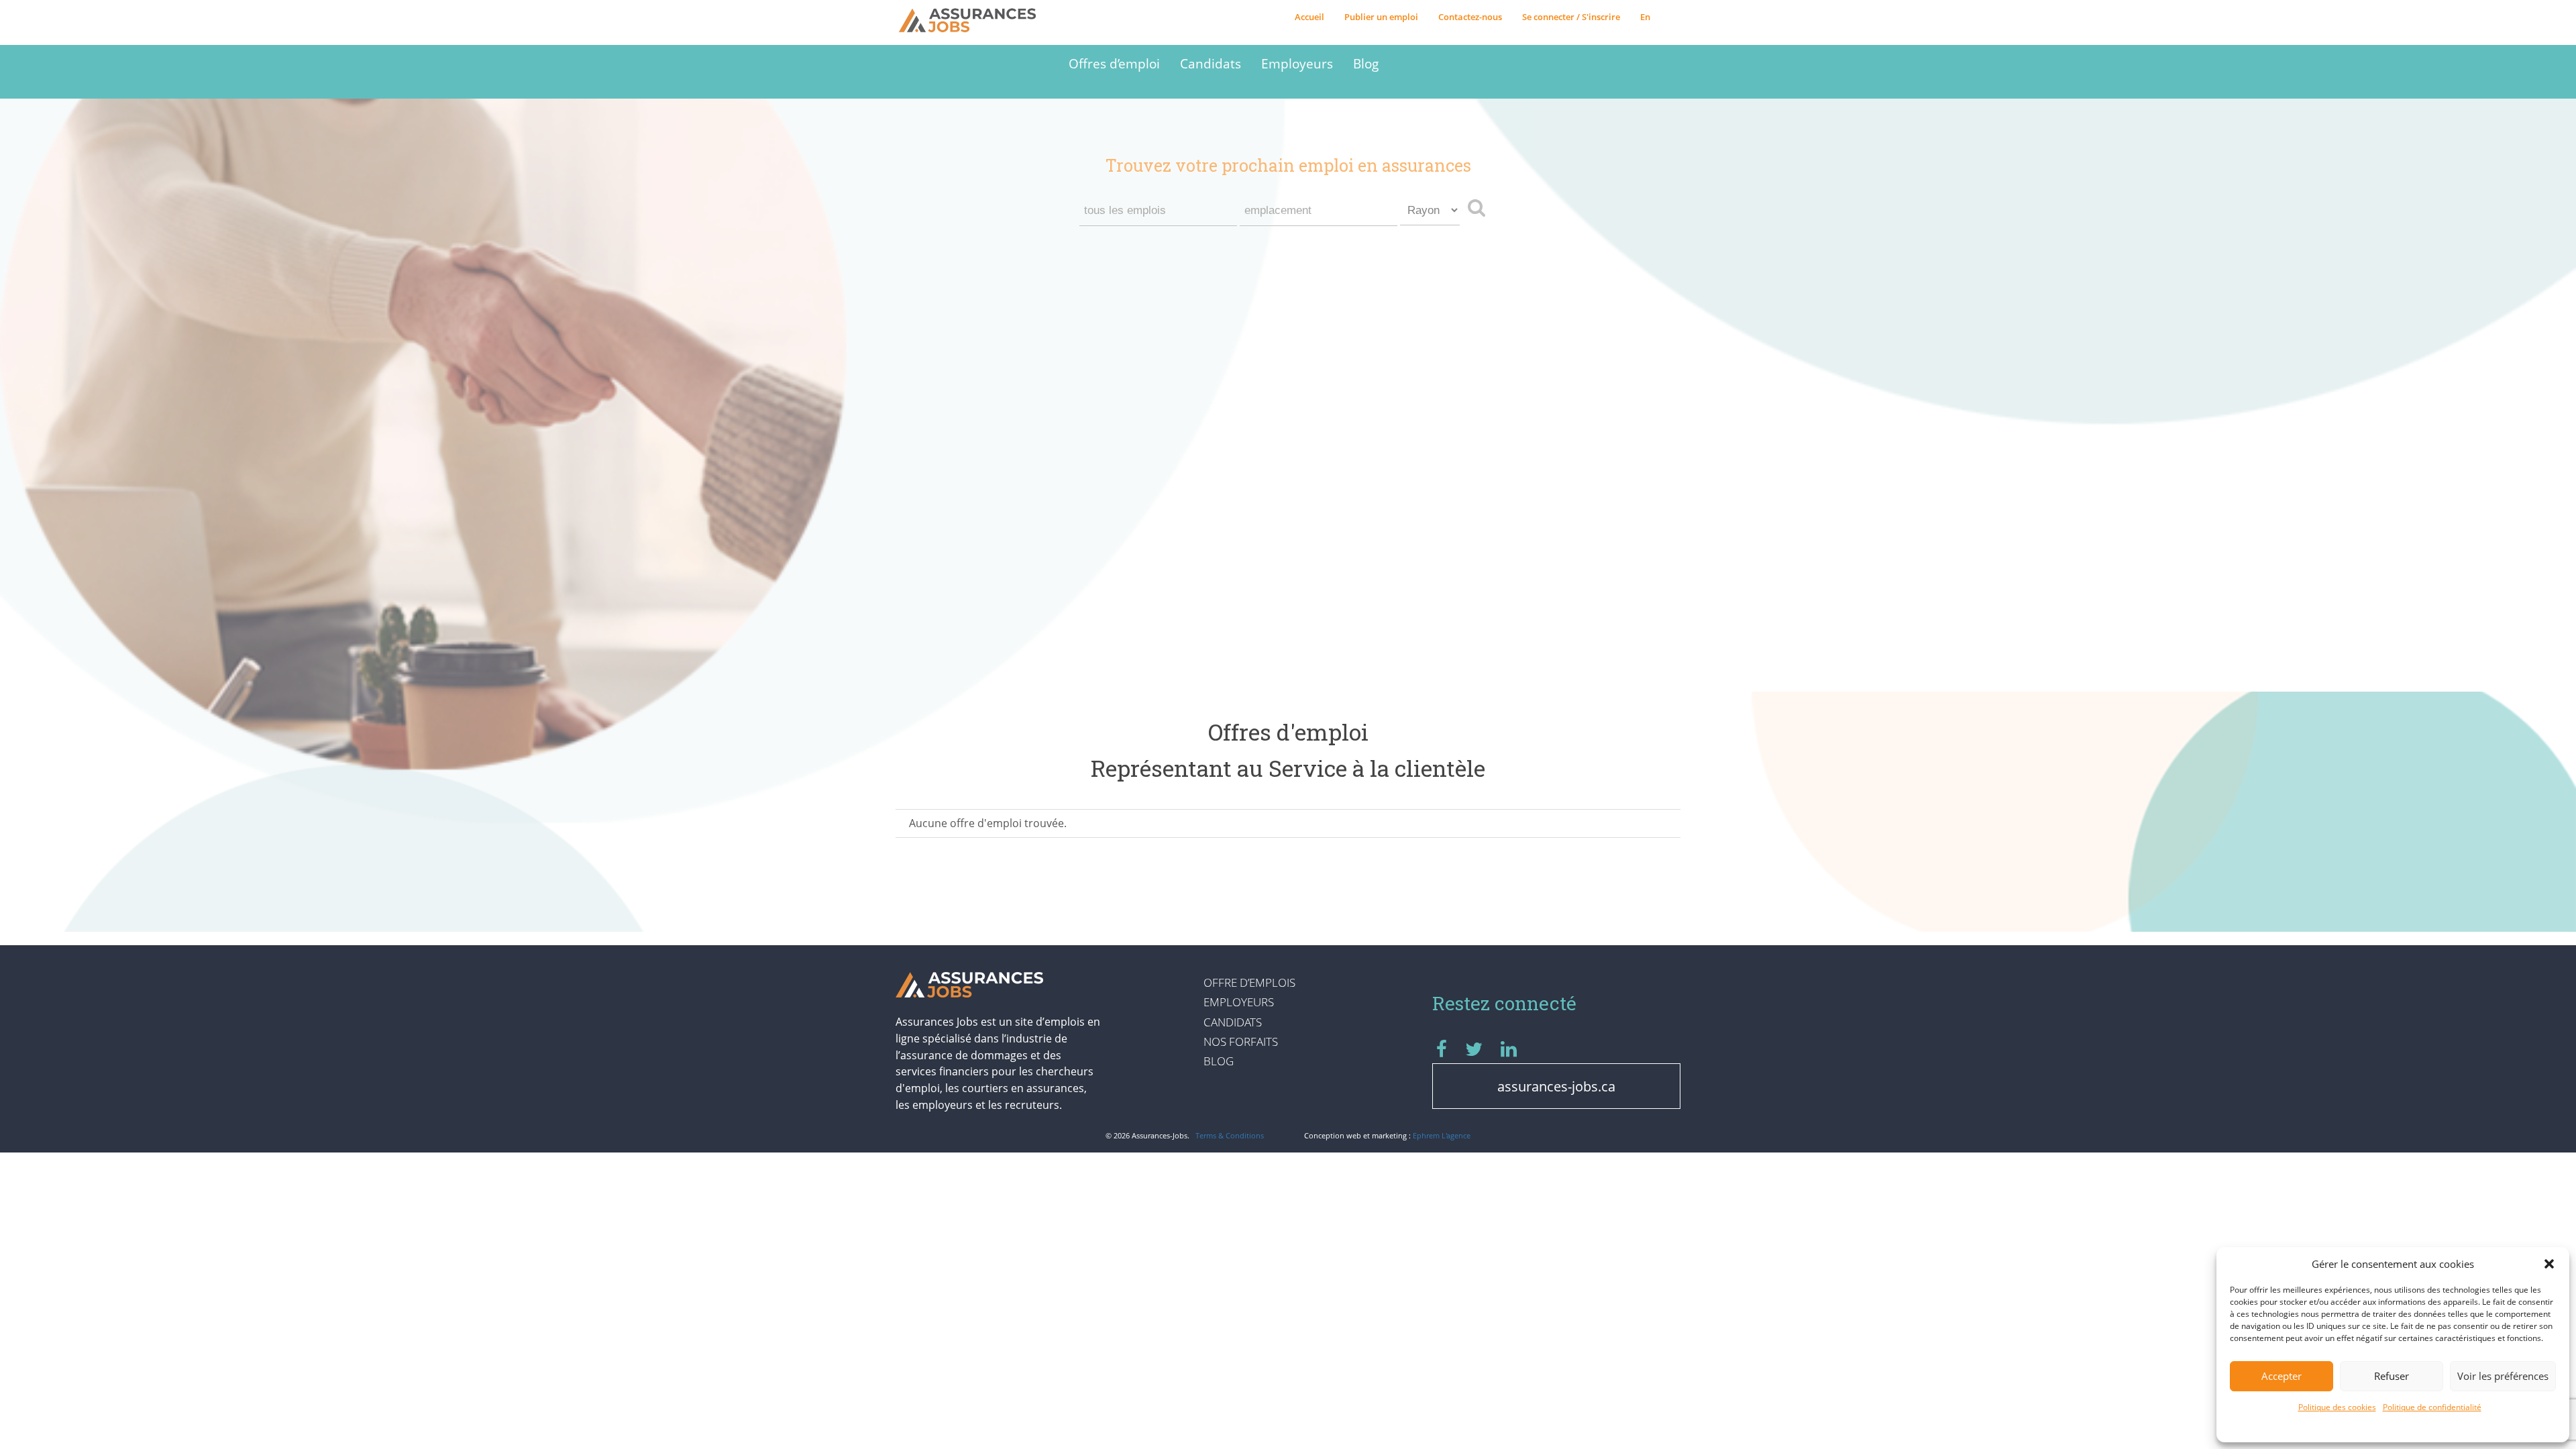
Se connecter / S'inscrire (1571, 17)
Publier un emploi (1381, 17)
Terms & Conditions (1230, 1135)
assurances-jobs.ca (1556, 1086)
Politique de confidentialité (2432, 1407)
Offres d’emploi (1114, 63)
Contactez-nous (1470, 17)
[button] (2549, 1264)
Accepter (2282, 1376)
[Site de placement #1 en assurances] (977, 21)
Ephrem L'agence (1442, 1135)
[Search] (1480, 207)
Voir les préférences (2503, 1376)
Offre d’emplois (1249, 982)
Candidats (1211, 63)
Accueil (1309, 17)
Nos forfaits (1241, 1041)
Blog (1366, 63)
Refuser (2392, 1376)
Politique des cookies (2337, 1407)
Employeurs (1297, 63)
